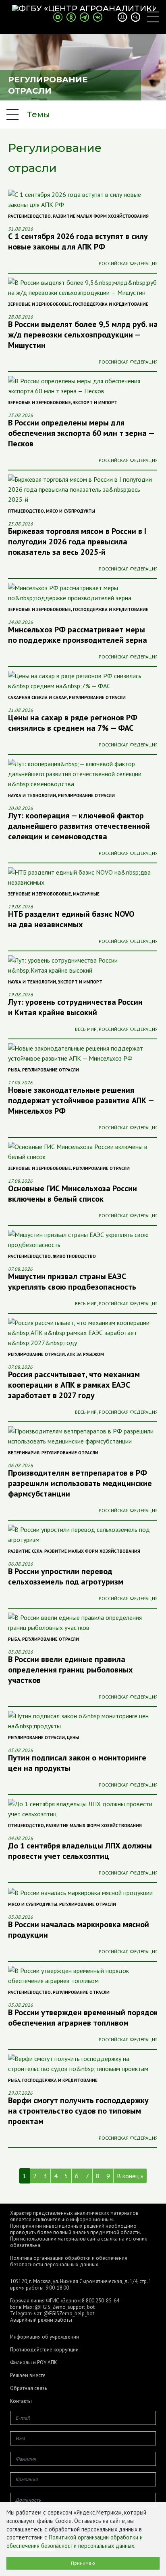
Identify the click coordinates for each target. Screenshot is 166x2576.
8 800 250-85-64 (101, 2301)
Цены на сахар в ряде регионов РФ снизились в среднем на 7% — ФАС (73, 723)
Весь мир (86, 1029)
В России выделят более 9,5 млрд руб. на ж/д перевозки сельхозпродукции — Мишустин (83, 335)
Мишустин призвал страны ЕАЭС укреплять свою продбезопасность (72, 1282)
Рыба (14, 1070)
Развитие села (25, 1551)
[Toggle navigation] (153, 17)
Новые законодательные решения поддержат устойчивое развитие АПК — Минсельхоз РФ (81, 1100)
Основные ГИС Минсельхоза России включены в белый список (73, 1194)
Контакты (21, 2401)
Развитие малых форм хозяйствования (101, 216)
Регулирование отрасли (97, 697)
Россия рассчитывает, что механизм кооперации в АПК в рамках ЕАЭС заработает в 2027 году (74, 1385)
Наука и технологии (32, 795)
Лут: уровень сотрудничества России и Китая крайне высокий (75, 1007)
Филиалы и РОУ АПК (34, 2363)
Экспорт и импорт (95, 403)
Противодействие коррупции (44, 2350)
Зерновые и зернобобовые (39, 304)
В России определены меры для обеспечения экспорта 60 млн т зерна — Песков (81, 433)
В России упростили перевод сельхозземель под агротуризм (66, 1576)
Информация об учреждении (45, 2337)
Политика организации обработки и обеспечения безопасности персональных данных (69, 2261)
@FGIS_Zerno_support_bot (65, 2307)
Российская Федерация (128, 263)
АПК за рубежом (85, 1354)
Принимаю (83, 2563)
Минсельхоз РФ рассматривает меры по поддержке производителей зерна (78, 635)
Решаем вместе (28, 2376)
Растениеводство (29, 216)
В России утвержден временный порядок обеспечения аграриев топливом (83, 2018)
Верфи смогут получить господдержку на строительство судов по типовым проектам (78, 2111)
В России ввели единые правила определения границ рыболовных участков (71, 1670)
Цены (73, 1738)
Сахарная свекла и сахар (37, 697)
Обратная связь (29, 2388)
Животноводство (74, 1256)
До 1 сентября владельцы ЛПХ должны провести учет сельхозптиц (80, 1851)
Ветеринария (24, 1453)
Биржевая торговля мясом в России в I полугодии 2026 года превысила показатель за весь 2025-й (77, 542)
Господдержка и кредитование (111, 304)
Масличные (86, 894)
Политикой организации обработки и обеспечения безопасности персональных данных (75, 2541)
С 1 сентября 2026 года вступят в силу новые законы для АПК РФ (78, 241)
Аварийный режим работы (41, 2320)
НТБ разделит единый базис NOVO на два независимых (71, 919)
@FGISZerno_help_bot (69, 2313)
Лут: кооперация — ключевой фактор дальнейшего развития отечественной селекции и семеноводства (79, 826)
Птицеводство (26, 511)
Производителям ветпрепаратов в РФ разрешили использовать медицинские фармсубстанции (80, 1483)
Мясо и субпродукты (71, 511)
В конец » (130, 2176)
